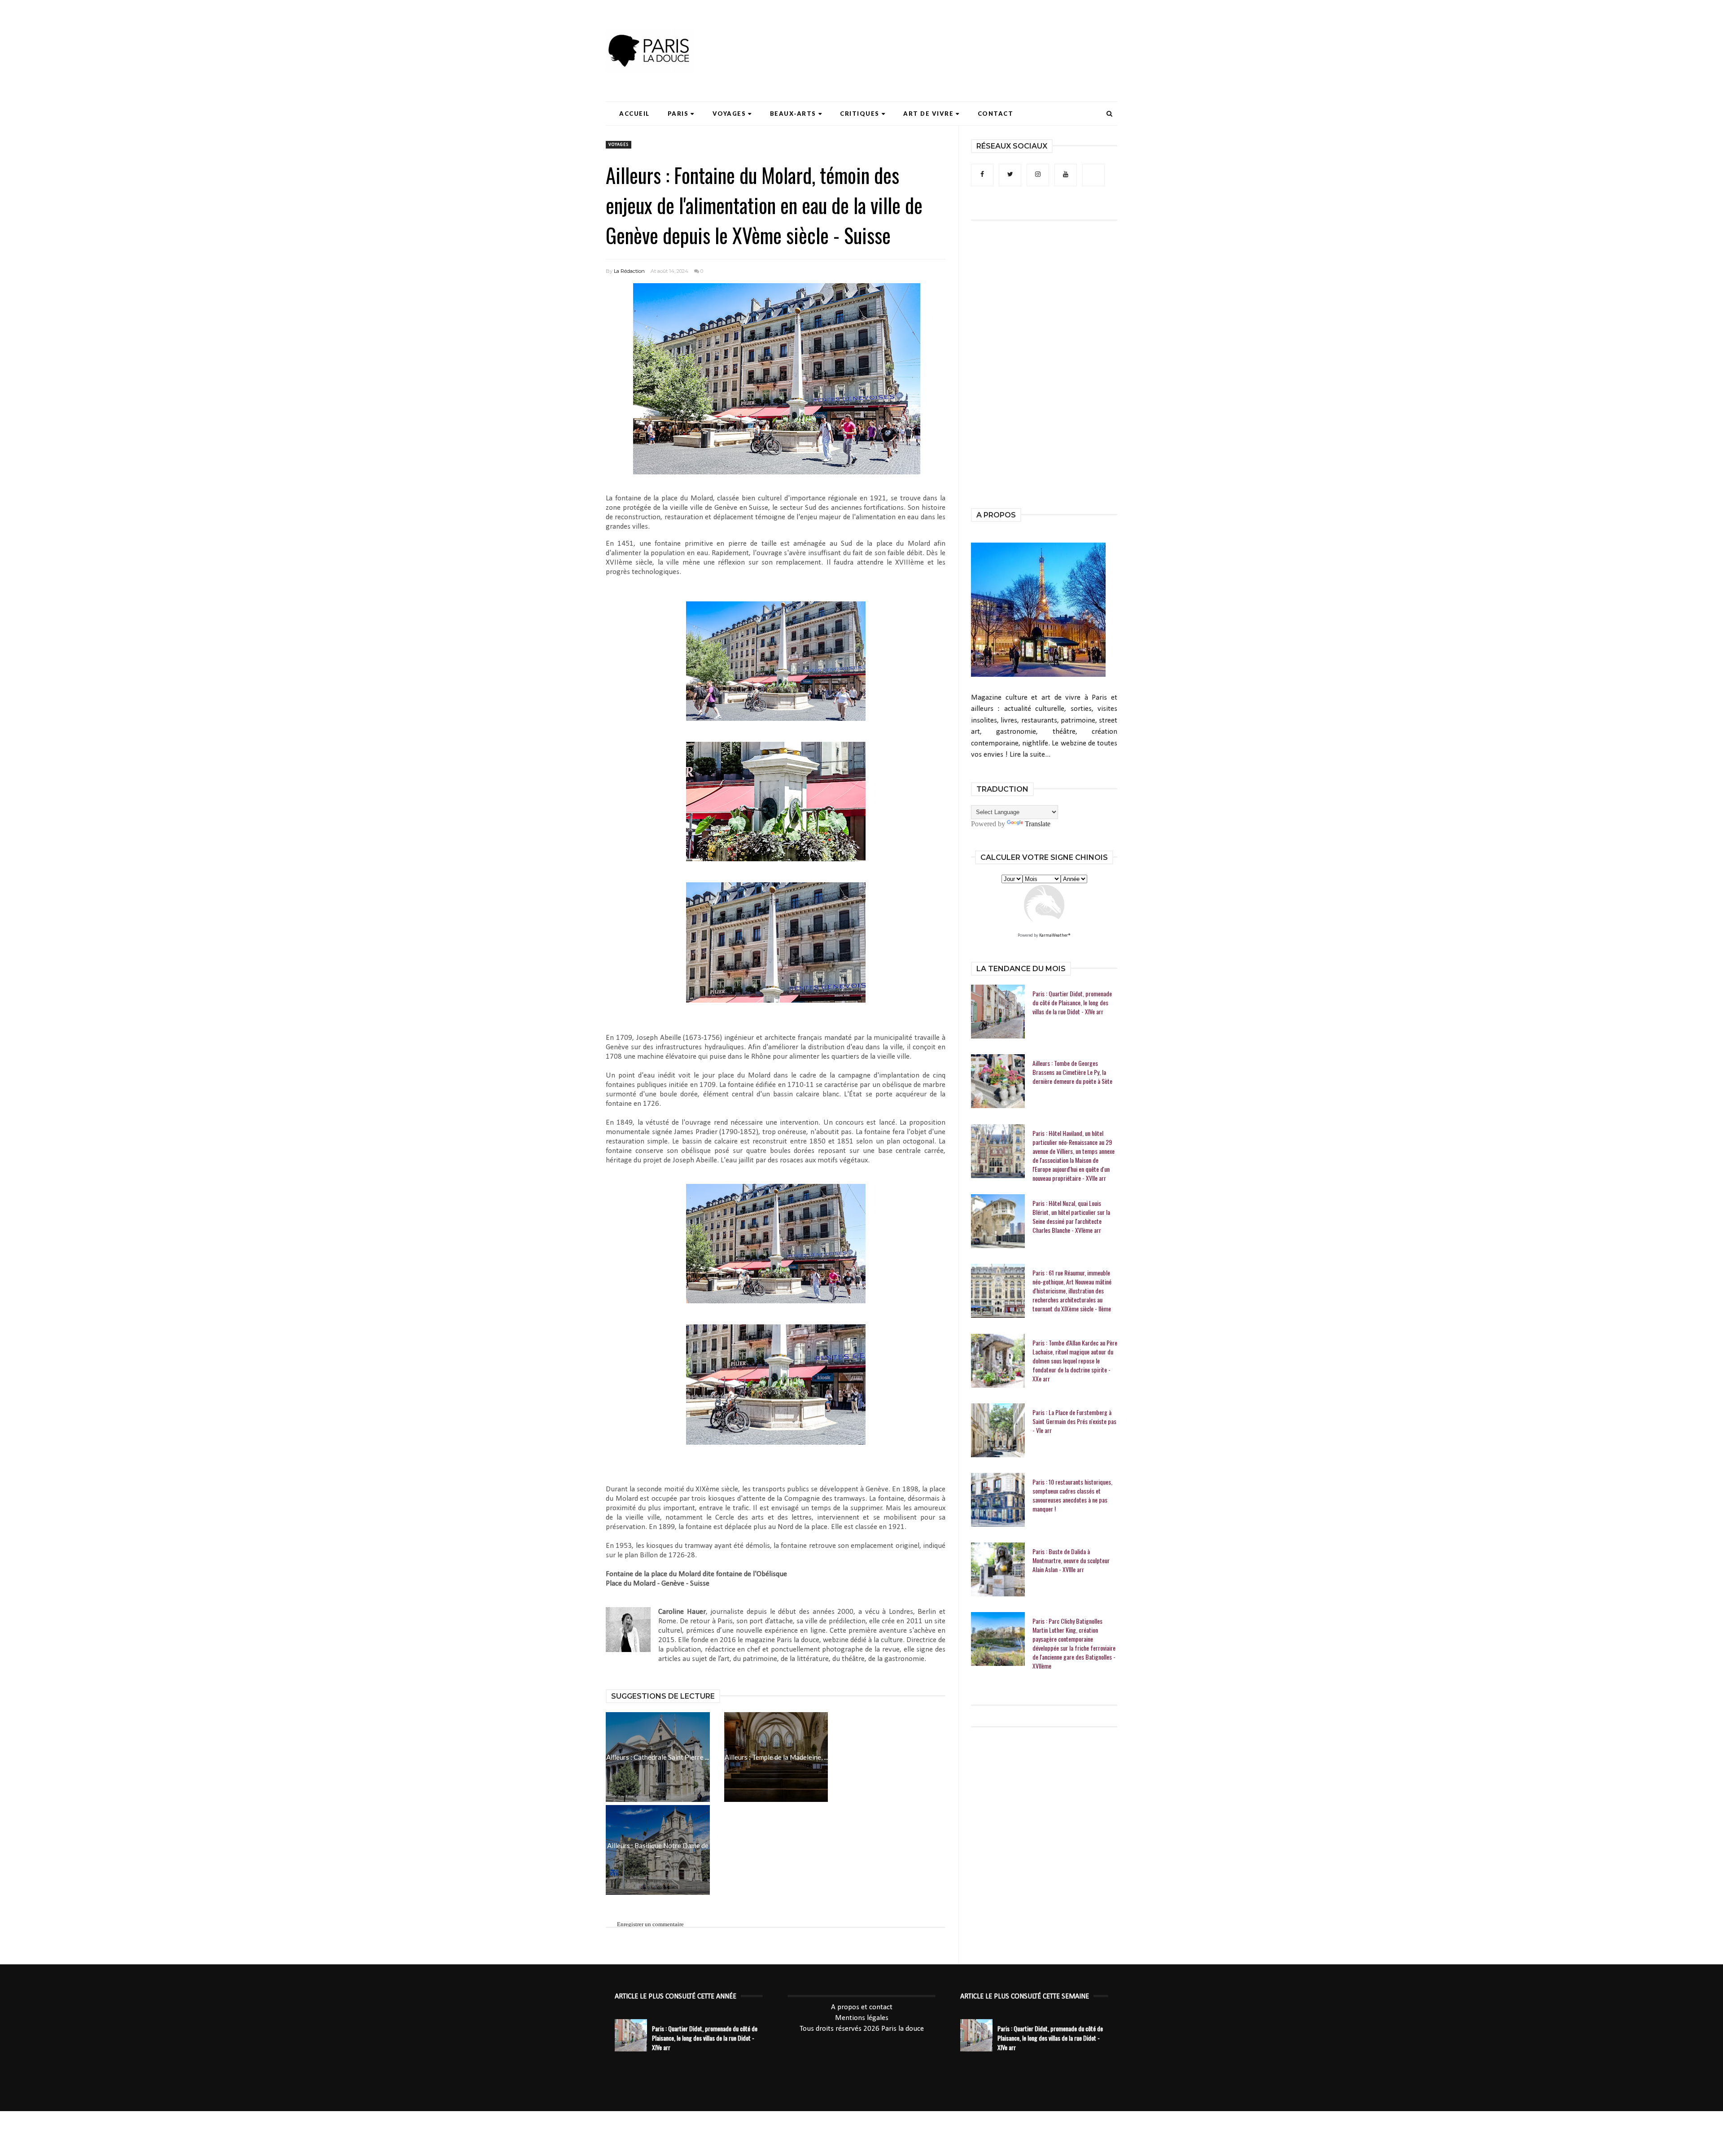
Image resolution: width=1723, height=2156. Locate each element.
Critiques (860, 114)
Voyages (729, 114)
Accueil (634, 114)
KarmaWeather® (1055, 936)
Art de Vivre (928, 114)
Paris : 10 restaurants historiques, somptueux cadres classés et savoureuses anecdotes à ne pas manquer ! (1072, 1495)
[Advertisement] (954, 34)
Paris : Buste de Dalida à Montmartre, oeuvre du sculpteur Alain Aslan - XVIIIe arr (1071, 1560)
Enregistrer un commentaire (650, 1924)
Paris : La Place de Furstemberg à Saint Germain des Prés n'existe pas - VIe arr (1074, 1421)
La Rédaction (629, 271)
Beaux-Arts (793, 114)
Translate (1038, 824)
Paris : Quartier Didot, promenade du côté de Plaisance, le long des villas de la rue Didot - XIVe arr (1072, 1003)
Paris (678, 114)
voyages (619, 145)
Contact (996, 114)
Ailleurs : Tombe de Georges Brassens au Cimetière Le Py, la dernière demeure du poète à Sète (1072, 1072)
